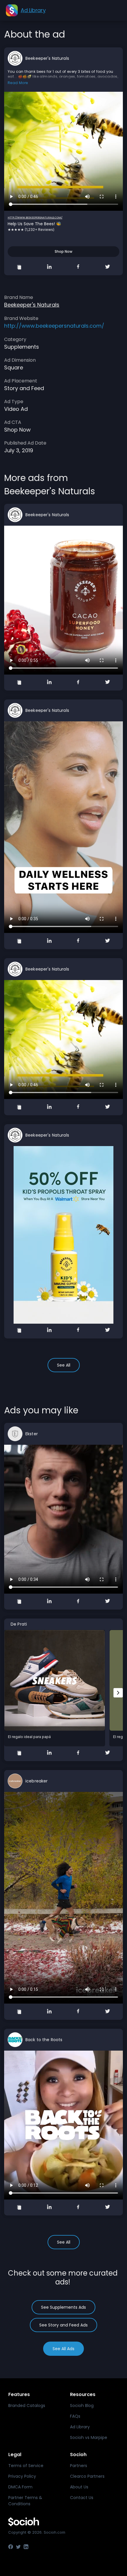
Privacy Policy (22, 2476)
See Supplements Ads (63, 2307)
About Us (79, 2487)
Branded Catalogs (27, 2406)
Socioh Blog (82, 2406)
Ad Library (80, 2427)
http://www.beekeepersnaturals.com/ (35, 218)
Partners (79, 2466)
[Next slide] (118, 1693)
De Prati (19, 1624)
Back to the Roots (44, 2040)
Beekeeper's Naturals (47, 58)
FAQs (75, 2416)
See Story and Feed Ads (63, 2325)
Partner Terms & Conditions (25, 2501)
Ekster (32, 1434)
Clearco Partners (87, 2476)
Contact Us (82, 2498)
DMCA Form (20, 2487)
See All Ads (63, 2349)
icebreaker (36, 1781)
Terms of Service (26, 2466)
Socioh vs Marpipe (89, 2437)
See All (64, 1365)
